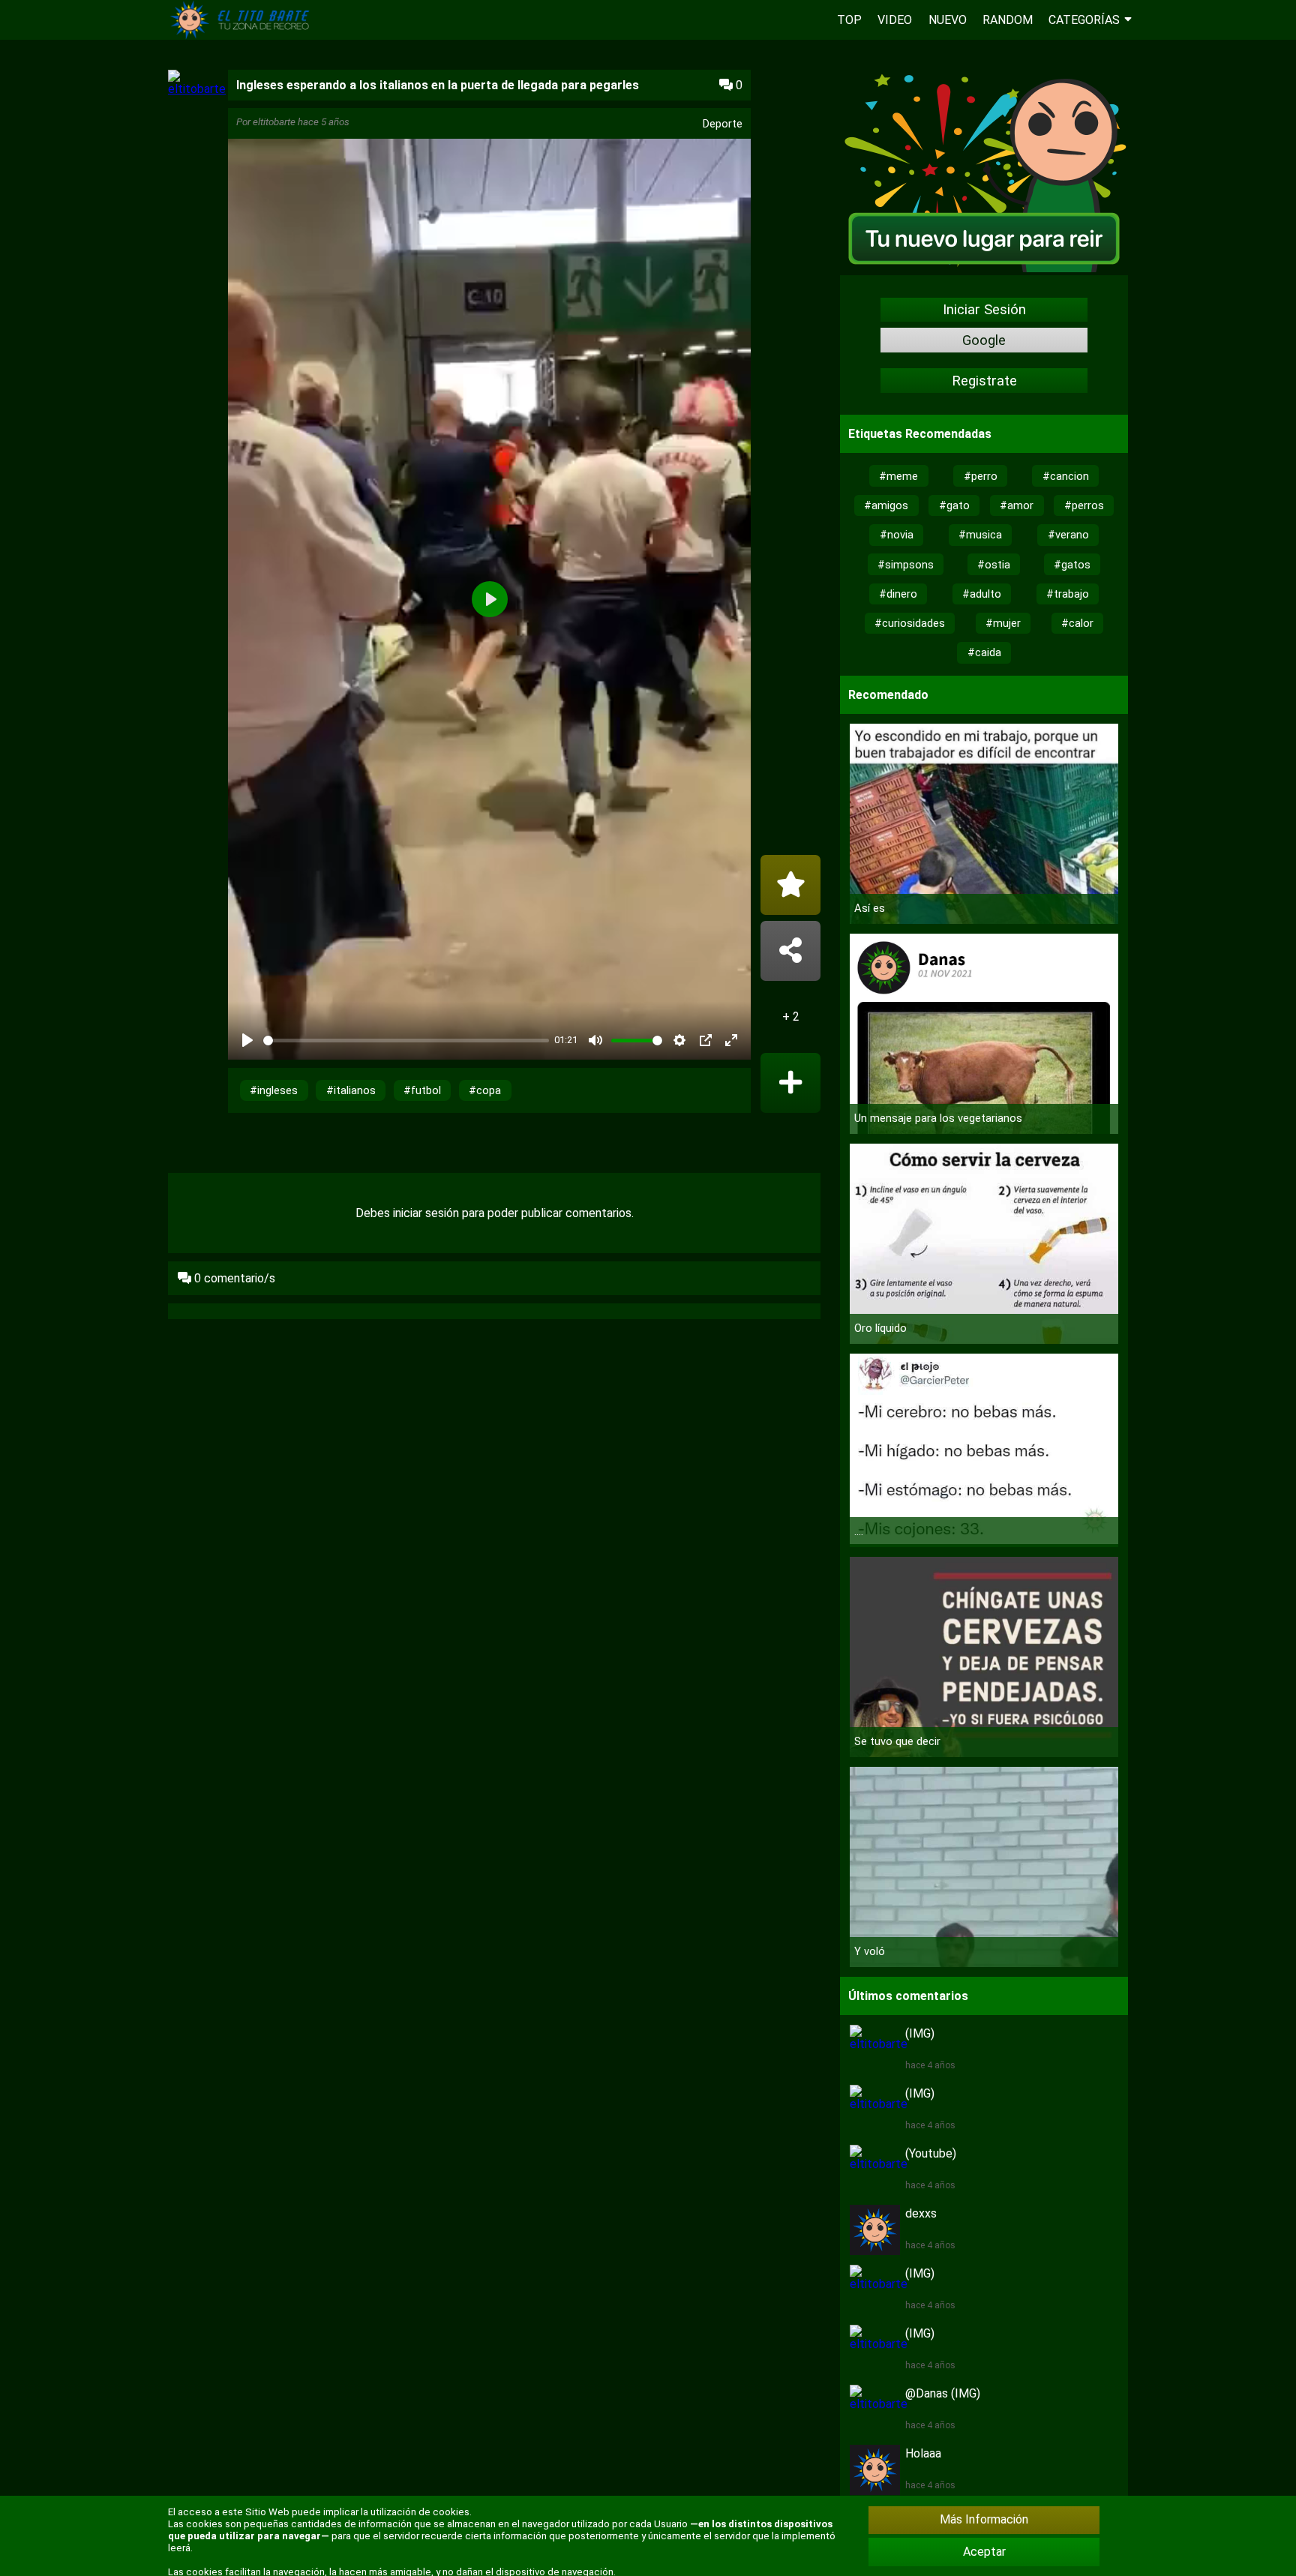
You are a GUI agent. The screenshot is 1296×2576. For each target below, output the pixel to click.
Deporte (723, 124)
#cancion (1066, 476)
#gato (954, 505)
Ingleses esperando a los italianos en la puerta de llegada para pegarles (438, 85)
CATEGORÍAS (1084, 20)
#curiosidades (910, 623)
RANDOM (1008, 20)
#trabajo (1068, 594)
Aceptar (984, 2552)
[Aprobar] (790, 1083)
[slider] (406, 1041)
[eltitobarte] (197, 89)
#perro (981, 476)
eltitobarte (274, 122)
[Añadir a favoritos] (790, 885)
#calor (1077, 623)
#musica (980, 535)
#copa (485, 1090)
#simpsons (906, 565)
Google (984, 340)
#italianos (351, 1090)
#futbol (422, 1090)
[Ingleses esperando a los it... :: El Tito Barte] (243, 36)
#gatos (1072, 565)
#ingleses (274, 1090)
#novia (897, 535)
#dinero (898, 594)
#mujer (1003, 623)
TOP (849, 20)
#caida (984, 652)
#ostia (994, 565)
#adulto (982, 594)
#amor (1017, 505)
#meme (898, 476)
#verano (1068, 535)
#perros (1084, 505)
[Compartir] (790, 951)
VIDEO (895, 20)
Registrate (984, 381)
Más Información (984, 2519)
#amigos (886, 505)
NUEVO (948, 20)
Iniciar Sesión (984, 310)
